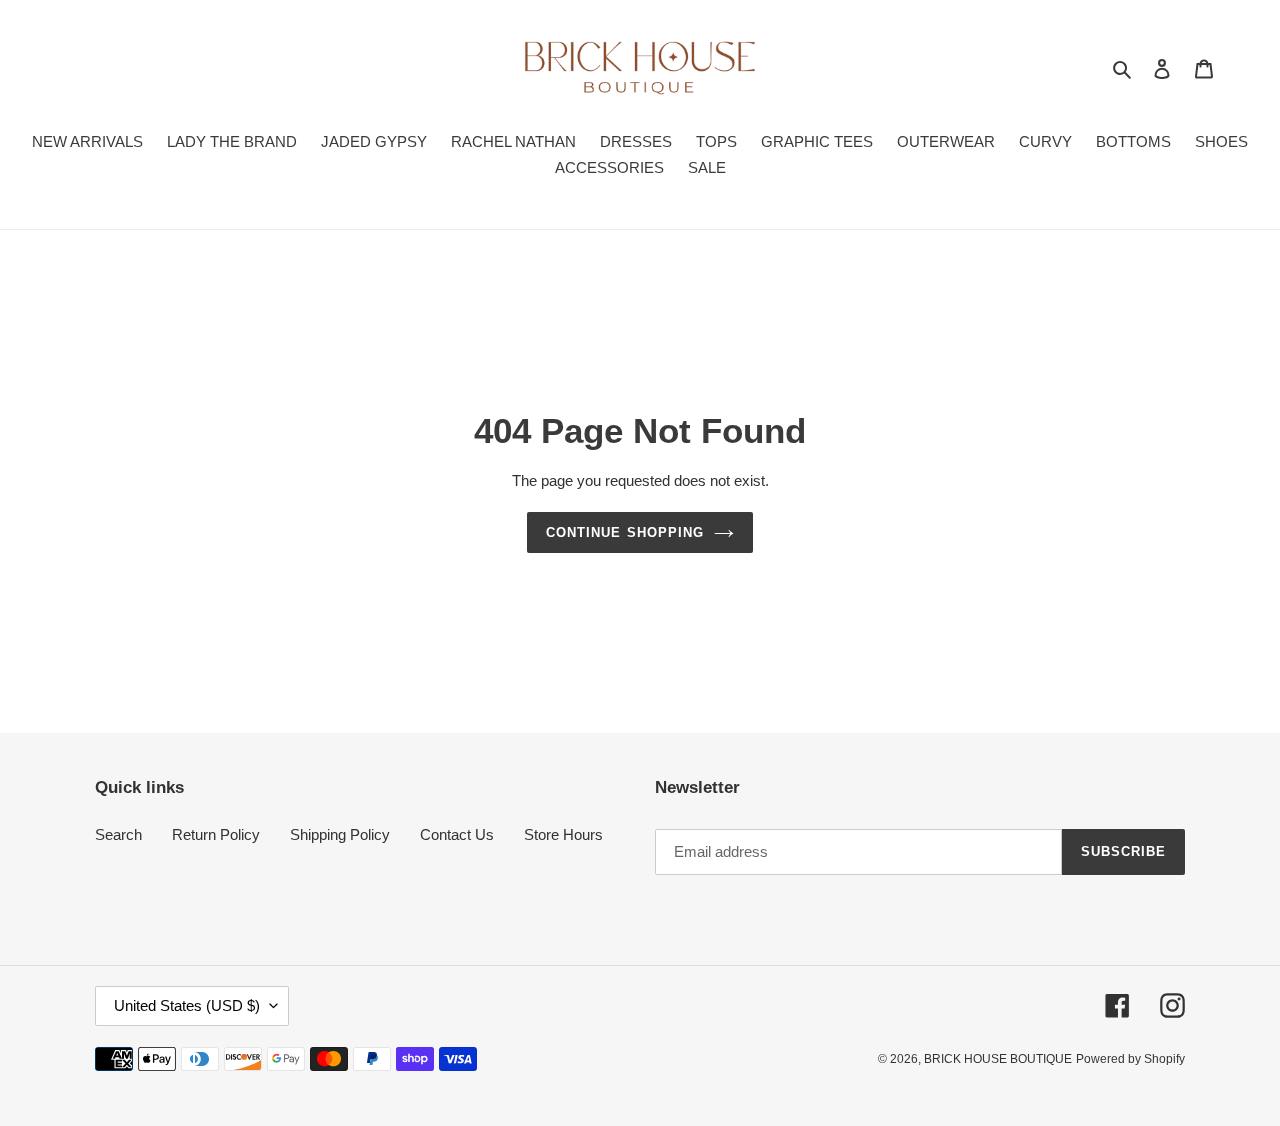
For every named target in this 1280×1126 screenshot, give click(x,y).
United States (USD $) (187, 1005)
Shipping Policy (340, 834)
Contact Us (457, 834)
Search (118, 834)
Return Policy (216, 834)
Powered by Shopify (1130, 1059)
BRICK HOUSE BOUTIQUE (998, 1059)
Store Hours (563, 834)
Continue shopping (625, 532)
